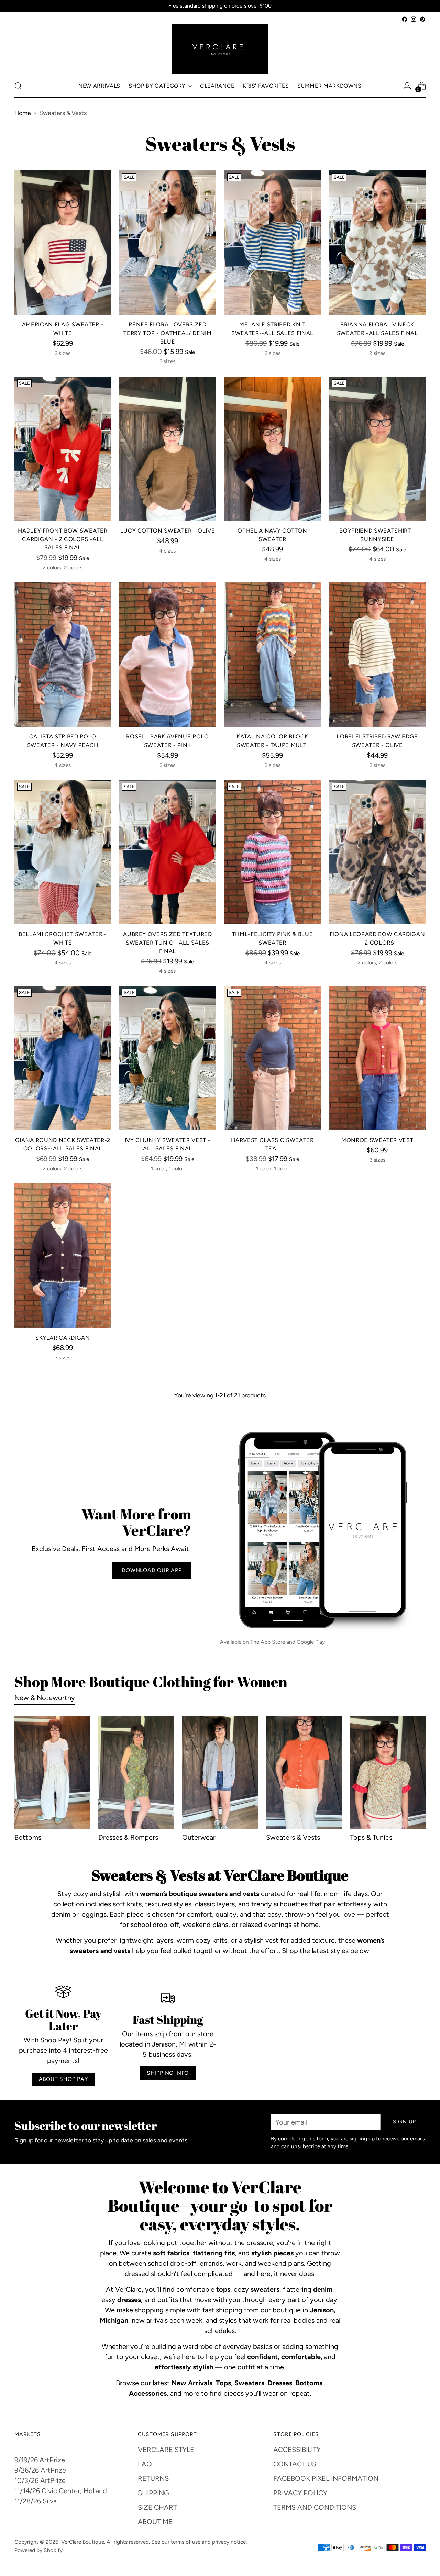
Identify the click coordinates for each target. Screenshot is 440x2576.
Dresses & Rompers (128, 1837)
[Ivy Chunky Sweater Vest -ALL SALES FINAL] (167, 1058)
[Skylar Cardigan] (63, 1256)
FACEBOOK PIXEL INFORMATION (326, 2478)
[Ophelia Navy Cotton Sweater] (273, 449)
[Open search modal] (18, 86)
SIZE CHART (157, 2507)
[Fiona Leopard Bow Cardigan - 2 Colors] (377, 852)
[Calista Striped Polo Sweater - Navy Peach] (63, 655)
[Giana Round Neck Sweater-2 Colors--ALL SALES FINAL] (63, 1058)
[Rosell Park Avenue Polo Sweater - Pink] (167, 655)
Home (23, 113)
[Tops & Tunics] (388, 1773)
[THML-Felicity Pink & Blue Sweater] (273, 852)
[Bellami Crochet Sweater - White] (63, 852)
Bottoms (28, 1837)
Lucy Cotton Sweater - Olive (168, 531)
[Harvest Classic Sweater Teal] (273, 1058)
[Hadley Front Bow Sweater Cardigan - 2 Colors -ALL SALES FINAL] (63, 449)
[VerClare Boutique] (220, 49)
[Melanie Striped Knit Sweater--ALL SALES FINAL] (273, 243)
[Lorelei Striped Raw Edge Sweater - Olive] (377, 655)
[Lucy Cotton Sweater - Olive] (167, 449)
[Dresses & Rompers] (136, 1773)
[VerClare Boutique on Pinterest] (422, 19)
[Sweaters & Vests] (304, 1773)
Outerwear (199, 1837)
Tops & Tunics (371, 1837)
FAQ (145, 2464)
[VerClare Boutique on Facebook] (405, 19)
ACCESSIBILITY (297, 2450)
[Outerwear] (220, 1773)
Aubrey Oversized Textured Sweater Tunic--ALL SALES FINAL (167, 942)
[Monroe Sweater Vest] (377, 1058)
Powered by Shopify (38, 2550)
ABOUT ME (155, 2522)
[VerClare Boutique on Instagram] (414, 19)
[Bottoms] (52, 1773)
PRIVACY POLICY (300, 2493)
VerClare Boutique (83, 2542)
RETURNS (153, 2478)
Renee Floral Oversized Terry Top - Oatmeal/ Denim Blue (167, 333)
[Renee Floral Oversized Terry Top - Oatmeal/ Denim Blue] (167, 243)
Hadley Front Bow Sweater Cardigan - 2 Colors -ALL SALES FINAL (63, 539)
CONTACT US (295, 2464)
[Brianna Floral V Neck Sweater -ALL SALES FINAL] (377, 243)
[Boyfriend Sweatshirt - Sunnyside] (377, 449)
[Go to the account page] (407, 86)
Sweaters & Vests (293, 1837)
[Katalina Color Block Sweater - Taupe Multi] (273, 655)
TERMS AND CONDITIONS (315, 2507)
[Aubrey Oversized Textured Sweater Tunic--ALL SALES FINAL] (167, 852)
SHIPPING (153, 2493)
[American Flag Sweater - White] (63, 243)
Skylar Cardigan (63, 1338)
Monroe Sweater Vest (377, 1140)
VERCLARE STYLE (166, 2450)
